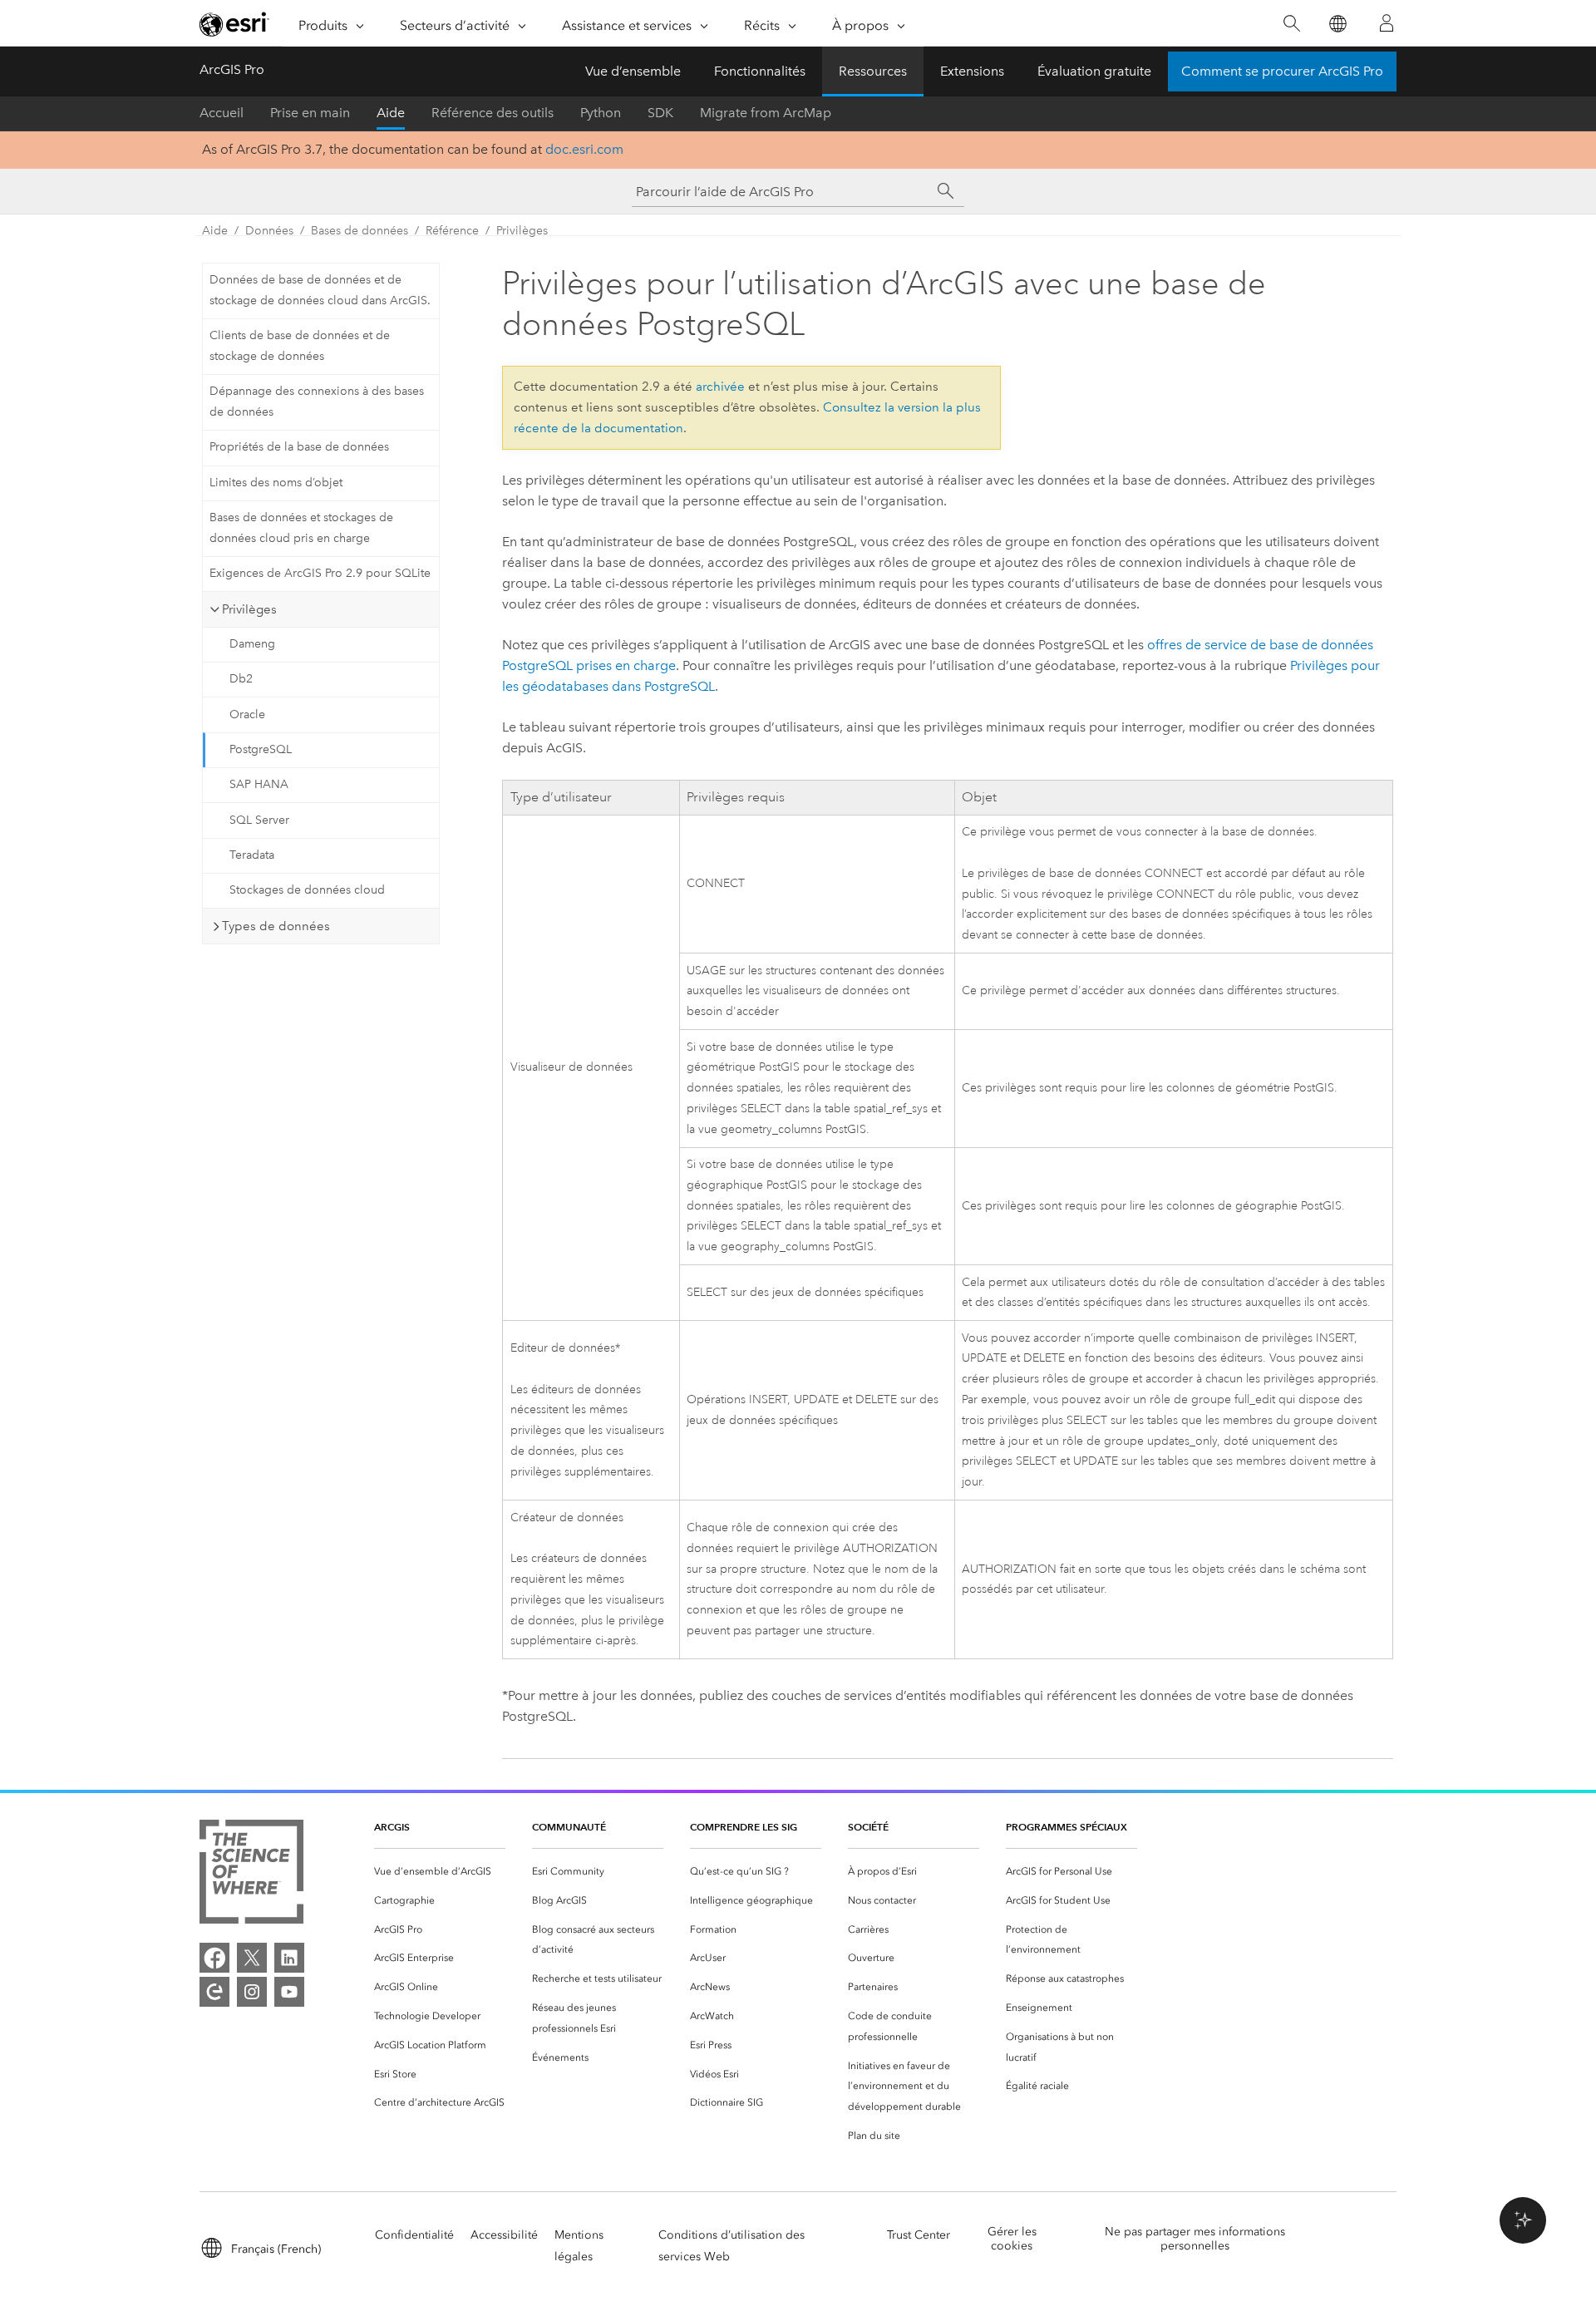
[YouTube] (289, 1992)
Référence (452, 231)
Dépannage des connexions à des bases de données (317, 402)
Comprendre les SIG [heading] (744, 1827)
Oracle (247, 714)
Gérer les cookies (1012, 2239)
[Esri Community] (214, 1992)
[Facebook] (214, 1958)
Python (601, 113)
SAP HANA (259, 784)
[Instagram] (252, 1992)
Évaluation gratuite (1094, 71)
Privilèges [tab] (249, 609)
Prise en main (310, 113)
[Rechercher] (1291, 24)
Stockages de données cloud (307, 890)
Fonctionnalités (760, 71)
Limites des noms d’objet (276, 483)
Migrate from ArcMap (766, 113)
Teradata (252, 855)
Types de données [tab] (276, 926)
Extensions (972, 71)
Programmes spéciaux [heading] (1066, 1827)
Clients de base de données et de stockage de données (300, 346)
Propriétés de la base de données (299, 447)
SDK (660, 113)
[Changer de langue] (1337, 24)
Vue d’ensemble (633, 71)
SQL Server (259, 820)
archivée (720, 387)
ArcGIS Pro (232, 69)
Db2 (241, 679)
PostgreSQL (261, 749)
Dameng (252, 644)
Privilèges (522, 231)
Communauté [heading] (569, 1827)
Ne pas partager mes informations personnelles (1195, 2239)
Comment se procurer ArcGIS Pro (1282, 71)
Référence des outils (493, 113)
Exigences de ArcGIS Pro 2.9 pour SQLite (320, 573)
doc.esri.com (584, 149)
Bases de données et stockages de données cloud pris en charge (301, 528)
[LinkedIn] (289, 1958)
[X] (252, 1958)
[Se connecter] (1387, 23)
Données (269, 231)
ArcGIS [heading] (392, 1827)
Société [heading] (868, 1827)
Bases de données (360, 231)
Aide (391, 113)
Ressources (873, 71)
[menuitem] (440, 1872)
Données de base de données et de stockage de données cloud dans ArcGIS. (320, 290)
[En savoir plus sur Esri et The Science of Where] (251, 1875)
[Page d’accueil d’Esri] (234, 24)
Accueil (222, 113)
